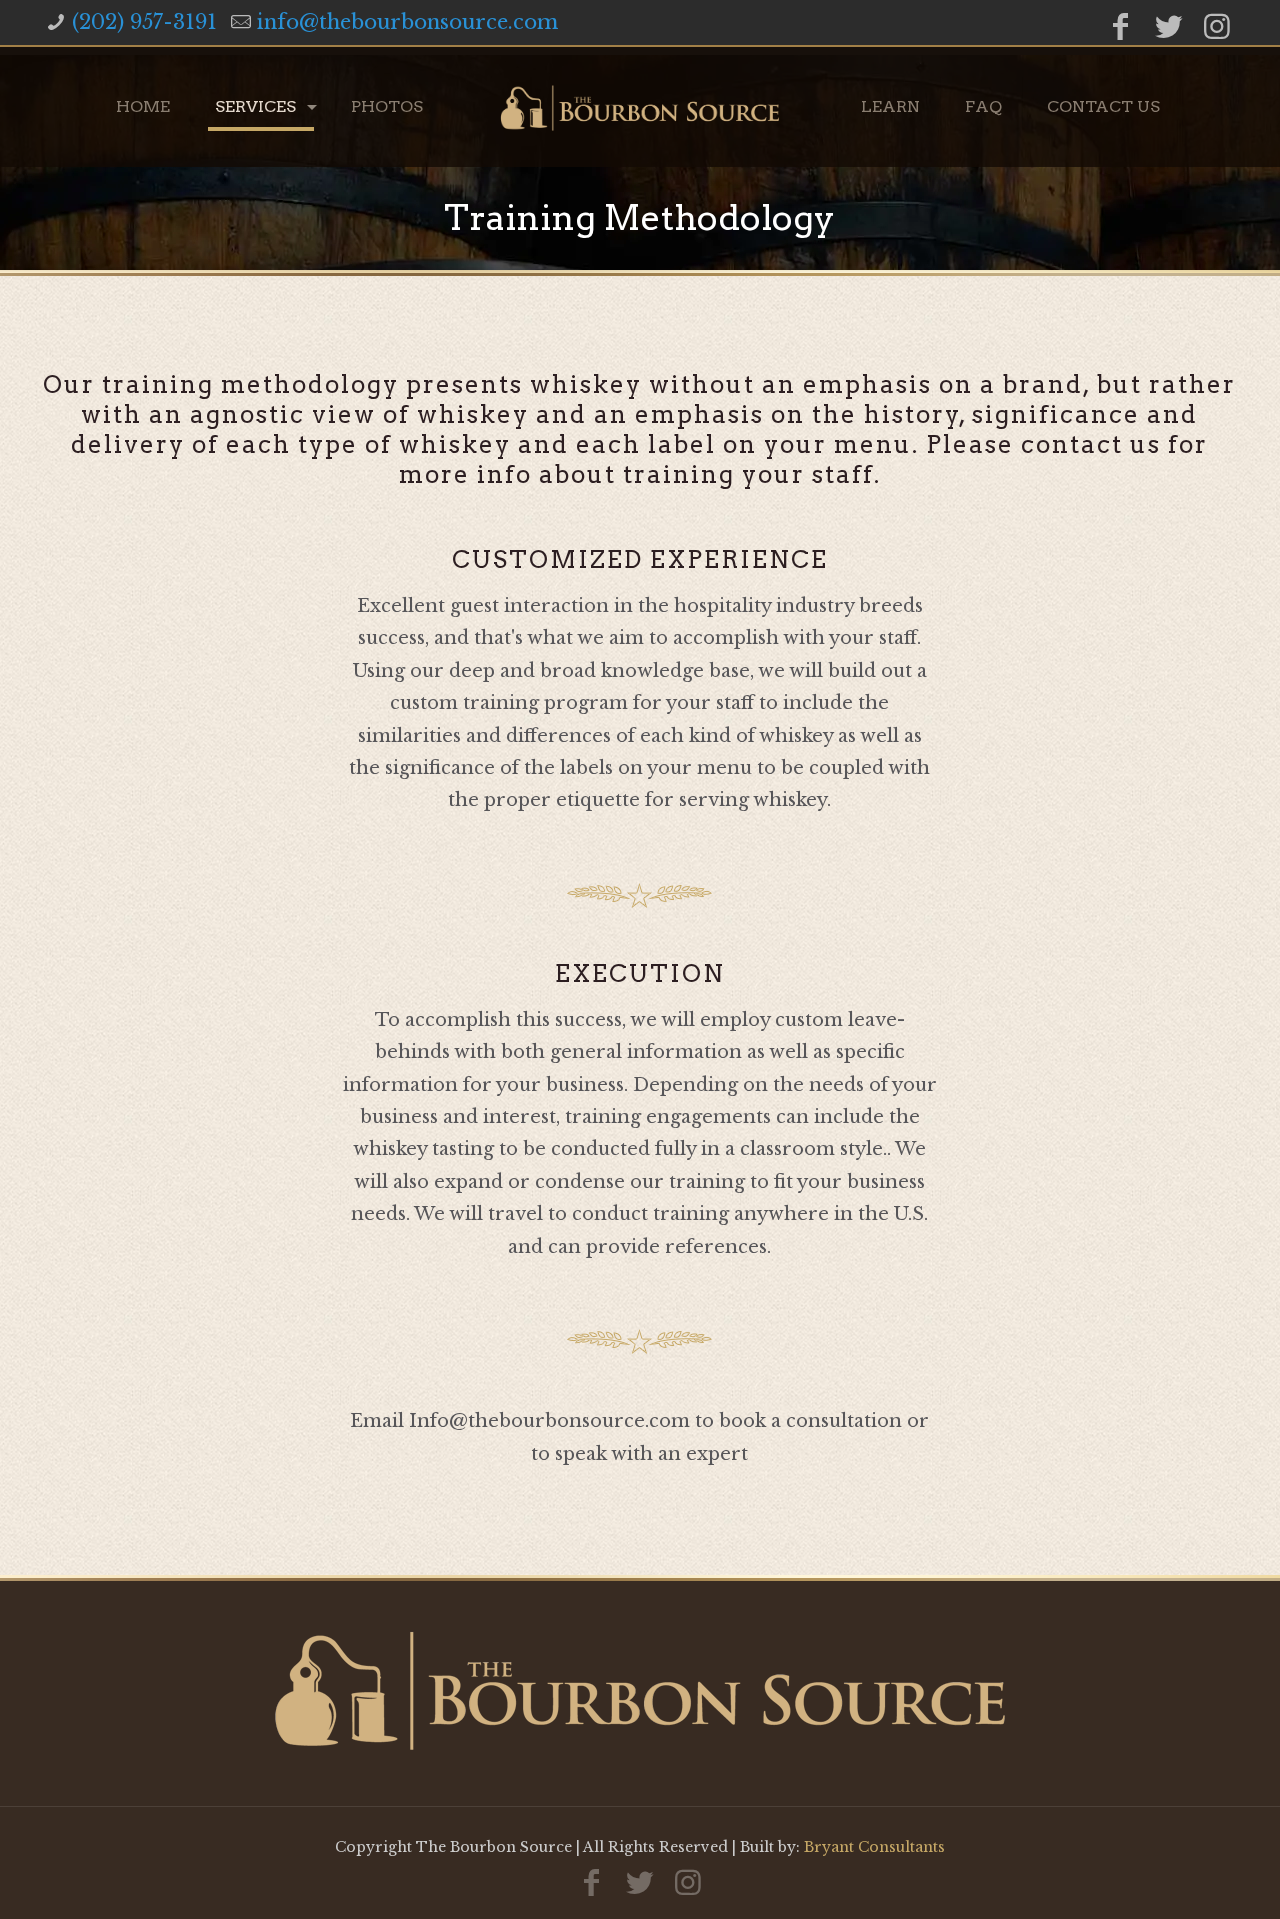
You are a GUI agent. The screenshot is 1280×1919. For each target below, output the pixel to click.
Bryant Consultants (874, 1847)
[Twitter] (1169, 26)
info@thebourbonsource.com (407, 22)
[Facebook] (1121, 26)
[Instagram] (1217, 26)
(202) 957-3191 (144, 22)
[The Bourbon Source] (640, 107)
